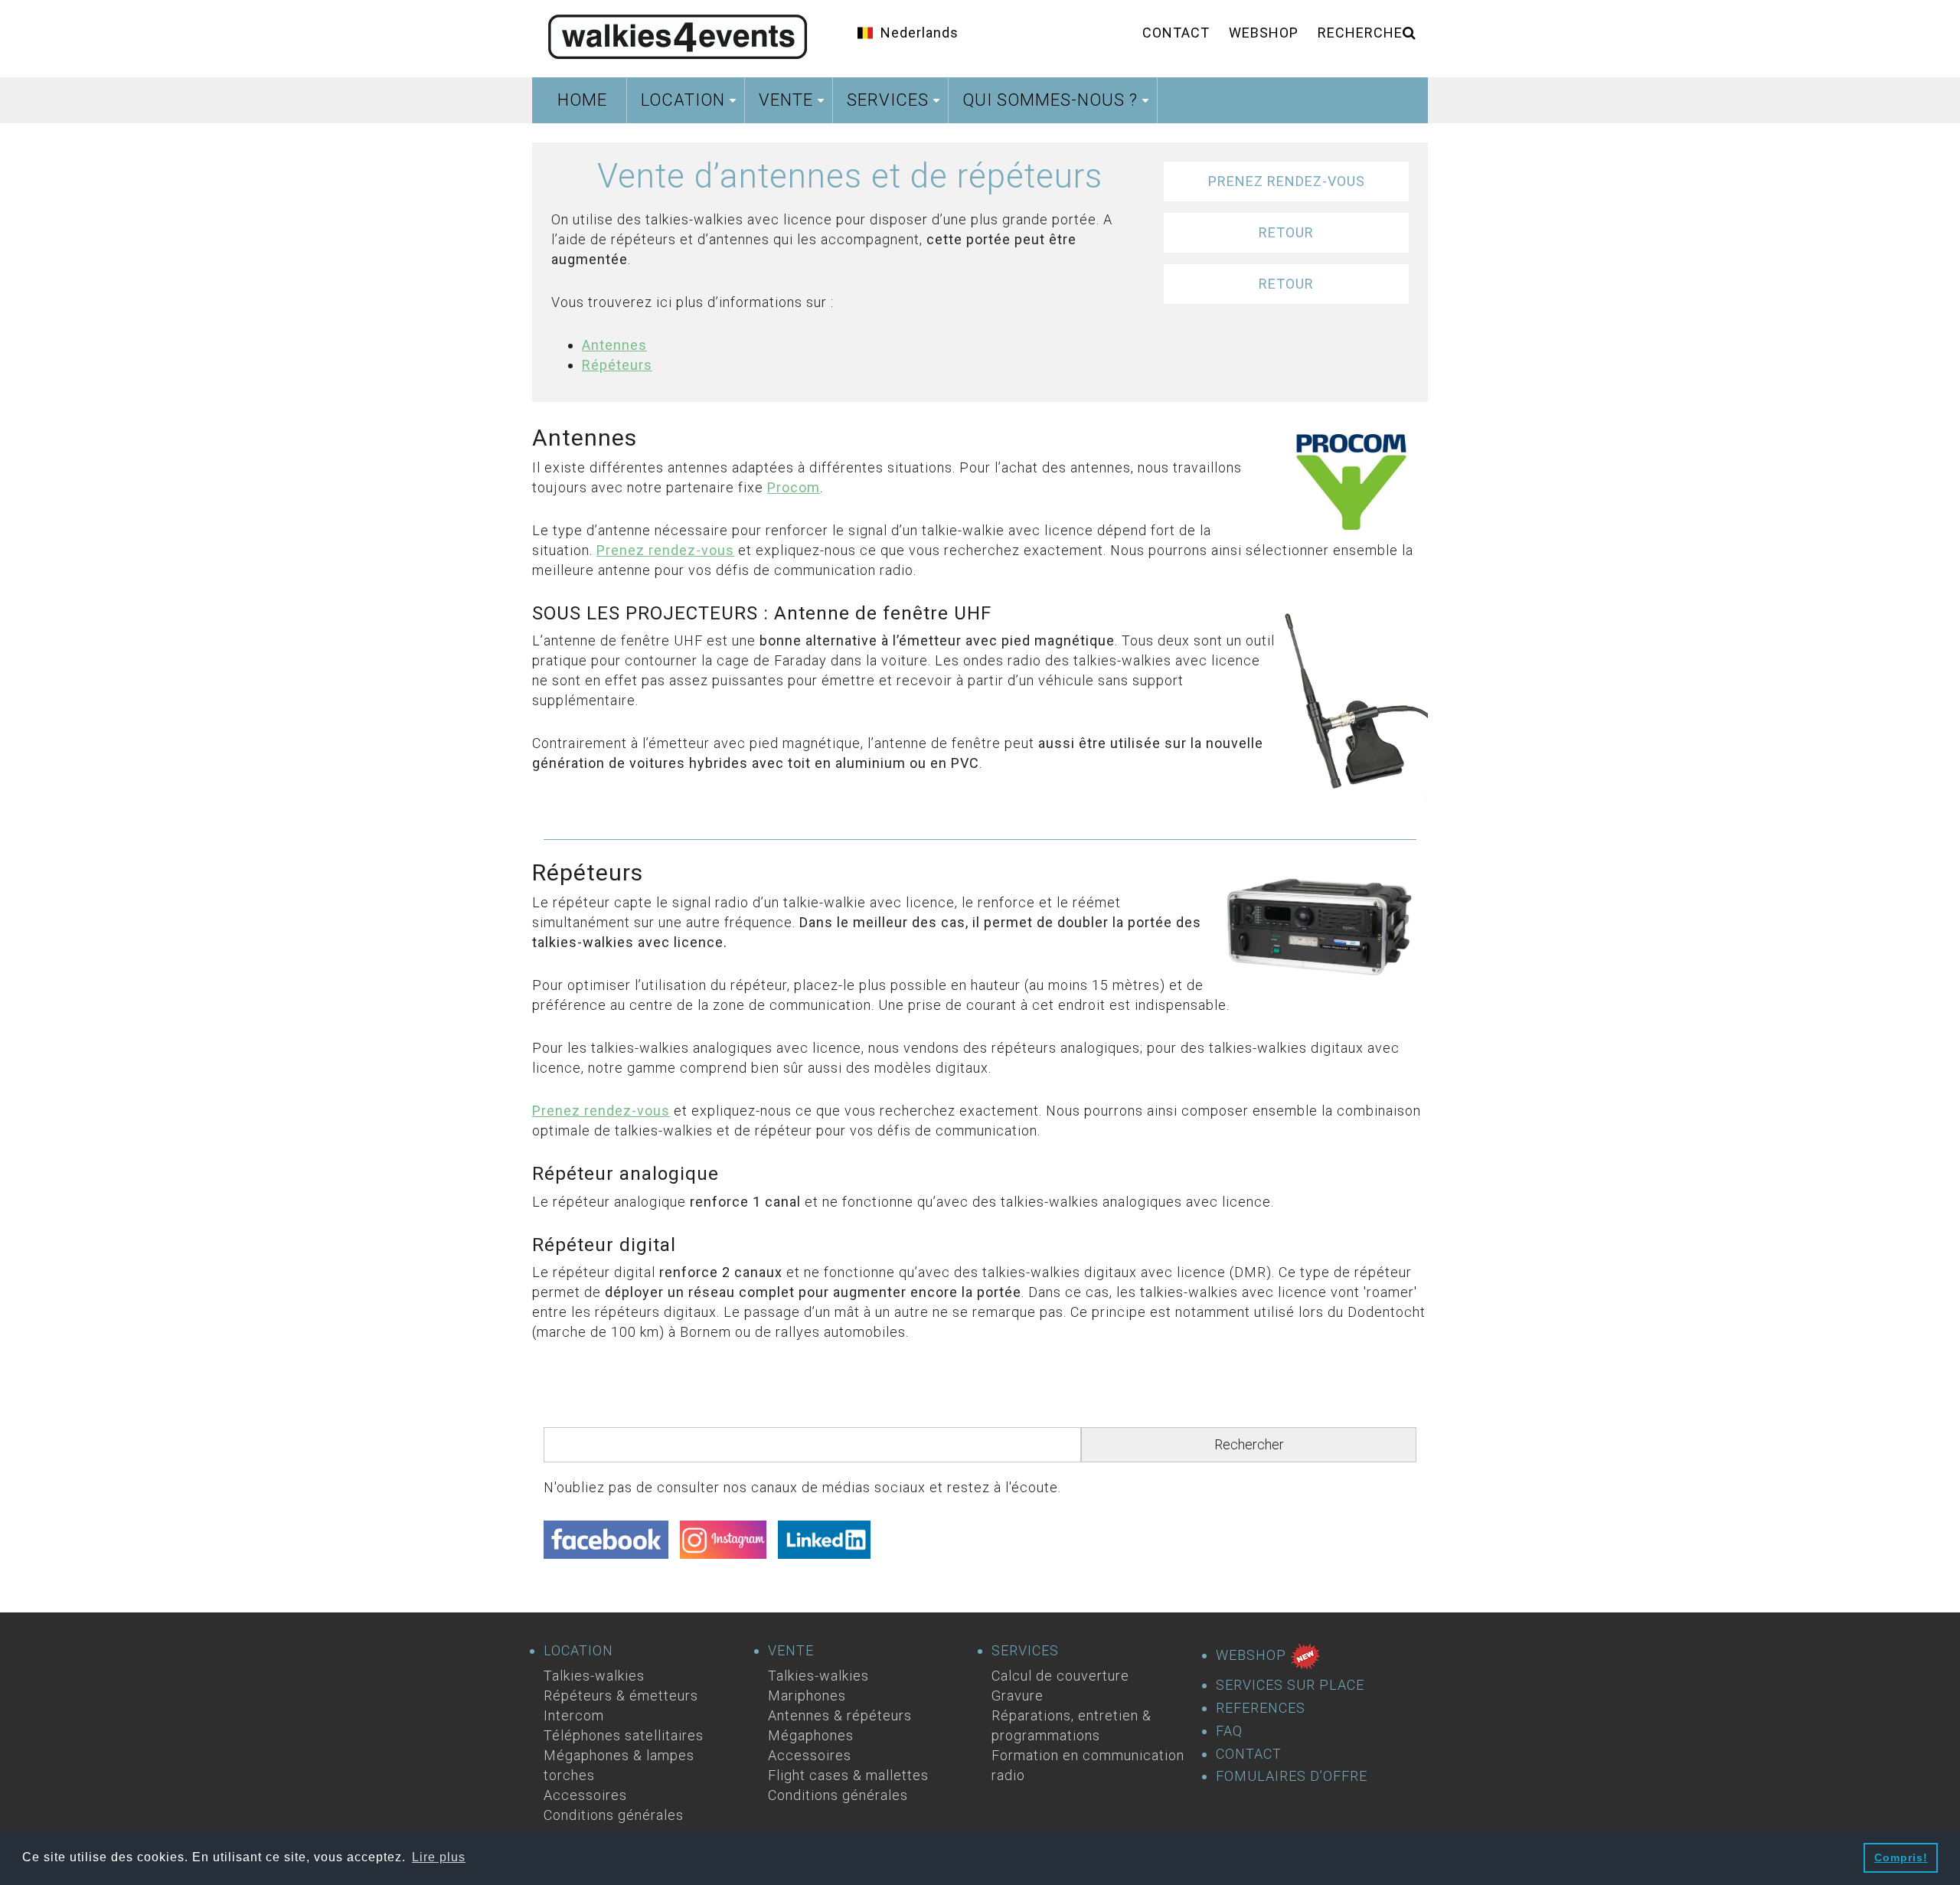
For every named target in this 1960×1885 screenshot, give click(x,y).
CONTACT (1249, 1754)
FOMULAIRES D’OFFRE (1292, 1776)
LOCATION (578, 1651)
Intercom (574, 1715)
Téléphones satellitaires (624, 1735)
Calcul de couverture (1060, 1676)
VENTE (791, 1651)
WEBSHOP (1253, 1655)
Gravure (1018, 1696)
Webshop (1264, 33)
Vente (794, 105)
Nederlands (920, 33)
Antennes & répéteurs (840, 1715)
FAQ (1229, 1731)
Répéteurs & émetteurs (621, 1696)
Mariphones (807, 1696)
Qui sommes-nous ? (1058, 105)
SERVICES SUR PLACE (1290, 1685)
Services (895, 105)
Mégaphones (811, 1735)
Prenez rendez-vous (1287, 181)
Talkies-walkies (594, 1676)
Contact (1176, 33)
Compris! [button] (1901, 1857)
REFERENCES (1261, 1708)
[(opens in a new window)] (612, 1544)
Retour (1286, 284)
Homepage (678, 34)
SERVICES (1025, 1651)
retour (1286, 232)
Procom (794, 487)
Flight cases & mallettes (848, 1775)
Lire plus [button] (439, 1857)
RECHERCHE (1360, 33)
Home (582, 100)
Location (691, 105)
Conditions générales (614, 1815)
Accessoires (585, 1795)
